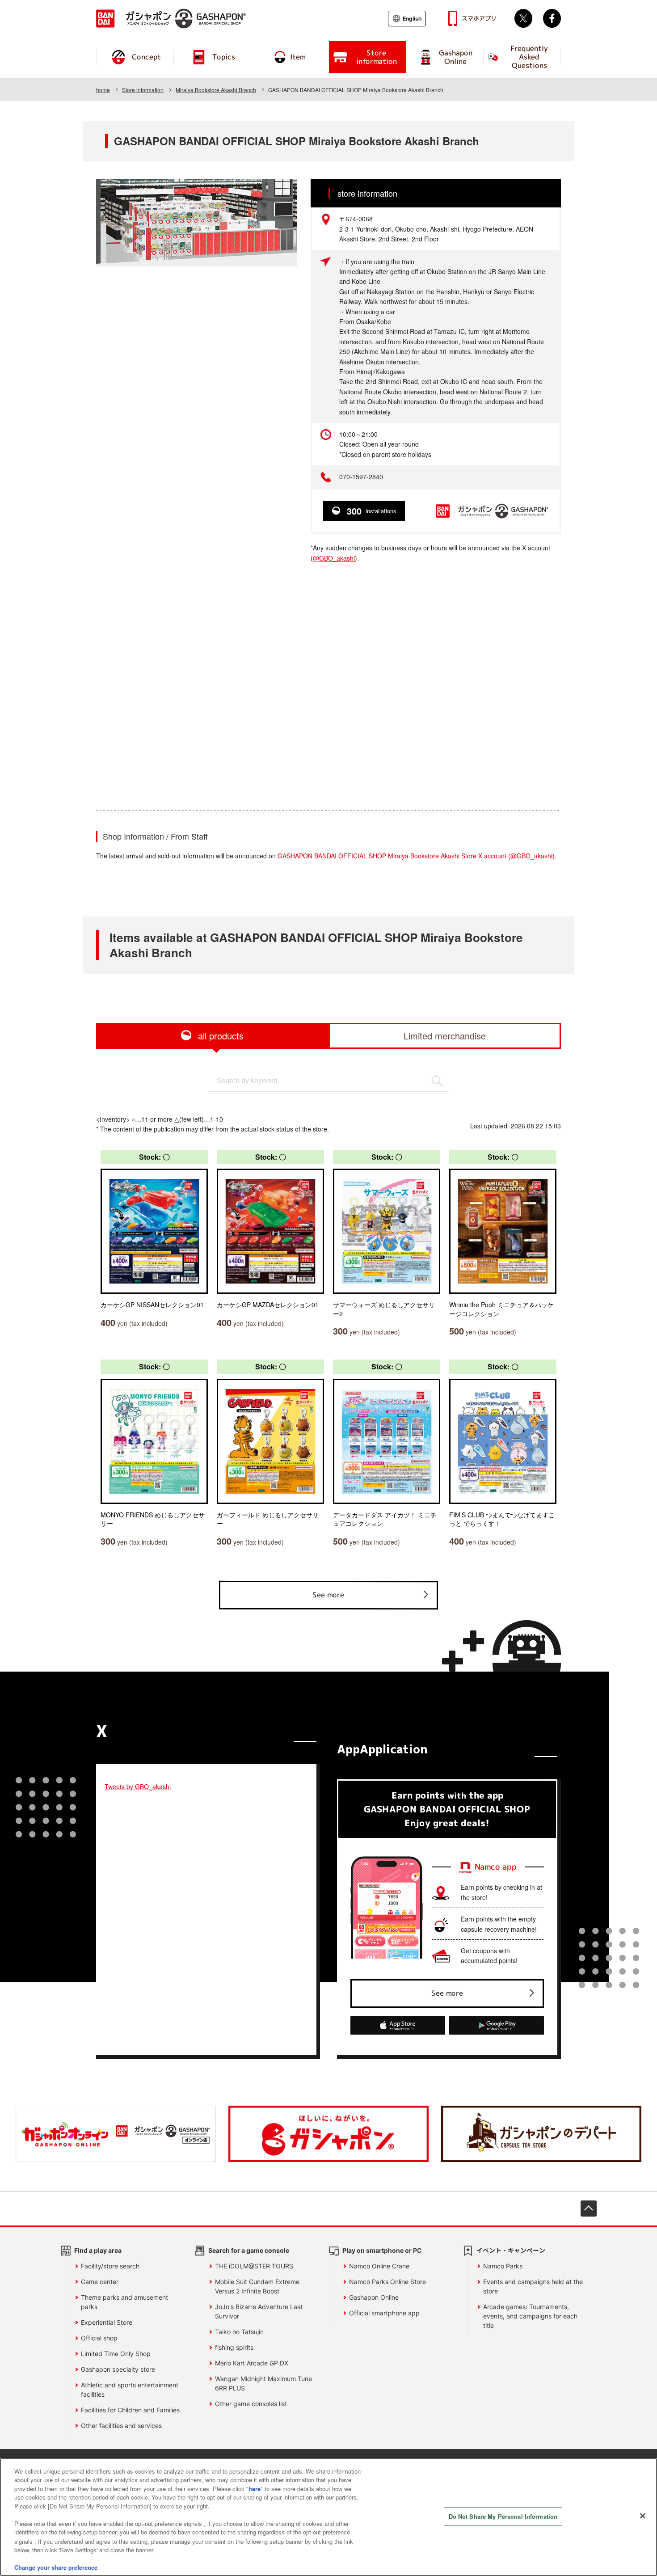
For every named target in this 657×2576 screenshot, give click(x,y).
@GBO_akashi (334, 558)
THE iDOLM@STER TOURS (254, 2266)
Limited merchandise (445, 1036)
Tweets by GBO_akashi (138, 1786)
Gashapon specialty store (118, 2369)
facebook (552, 18)
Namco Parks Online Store (387, 2282)
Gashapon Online (374, 2297)
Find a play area (98, 2250)
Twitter (523, 18)
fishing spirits (234, 2347)
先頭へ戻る (589, 2209)
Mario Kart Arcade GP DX (252, 2363)
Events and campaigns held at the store (533, 2286)
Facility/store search (110, 2266)
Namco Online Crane (379, 2266)
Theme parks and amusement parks (124, 2302)
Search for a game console (249, 2250)
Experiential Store (107, 2322)
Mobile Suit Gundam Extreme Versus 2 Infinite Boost (257, 2286)
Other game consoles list (251, 2404)
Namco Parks (503, 2266)
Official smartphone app (384, 2313)
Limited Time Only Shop (116, 2354)
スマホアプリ (479, 18)
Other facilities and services (121, 2426)
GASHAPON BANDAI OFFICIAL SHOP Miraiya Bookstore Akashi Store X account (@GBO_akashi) (416, 856)
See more (328, 1595)
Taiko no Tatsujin (239, 2332)
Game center (100, 2282)
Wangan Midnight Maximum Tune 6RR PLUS (263, 2383)
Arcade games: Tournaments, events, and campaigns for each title (530, 2316)
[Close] (643, 2516)
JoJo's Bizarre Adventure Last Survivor (259, 2311)
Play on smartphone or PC (382, 2250)
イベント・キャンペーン (511, 2250)
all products (221, 1036)
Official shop (99, 2338)
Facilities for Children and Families (130, 2410)
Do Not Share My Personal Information (503, 2516)
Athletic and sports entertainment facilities (130, 2390)
